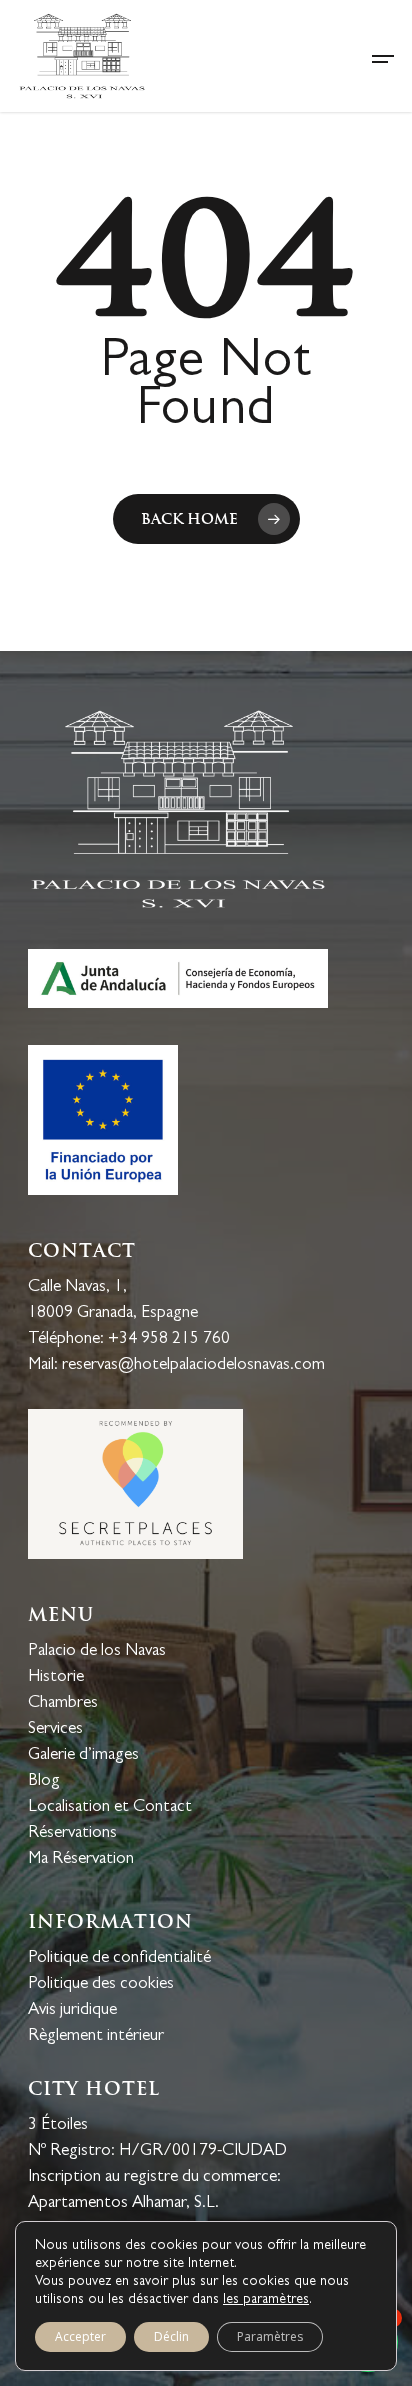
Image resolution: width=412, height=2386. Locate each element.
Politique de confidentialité (119, 1958)
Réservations (72, 1833)
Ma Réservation (81, 1859)
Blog (44, 1781)
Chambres (63, 1703)
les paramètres (266, 2300)
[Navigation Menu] (383, 56)
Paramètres (270, 2336)
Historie (56, 1677)
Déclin (171, 2336)
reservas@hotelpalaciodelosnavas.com (193, 1365)
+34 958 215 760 (169, 1339)
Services (55, 1729)
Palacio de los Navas (97, 1651)
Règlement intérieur (96, 2036)
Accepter (80, 2336)
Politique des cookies (101, 1984)
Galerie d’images (83, 1755)
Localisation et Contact (110, 1807)
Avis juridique (72, 2010)
